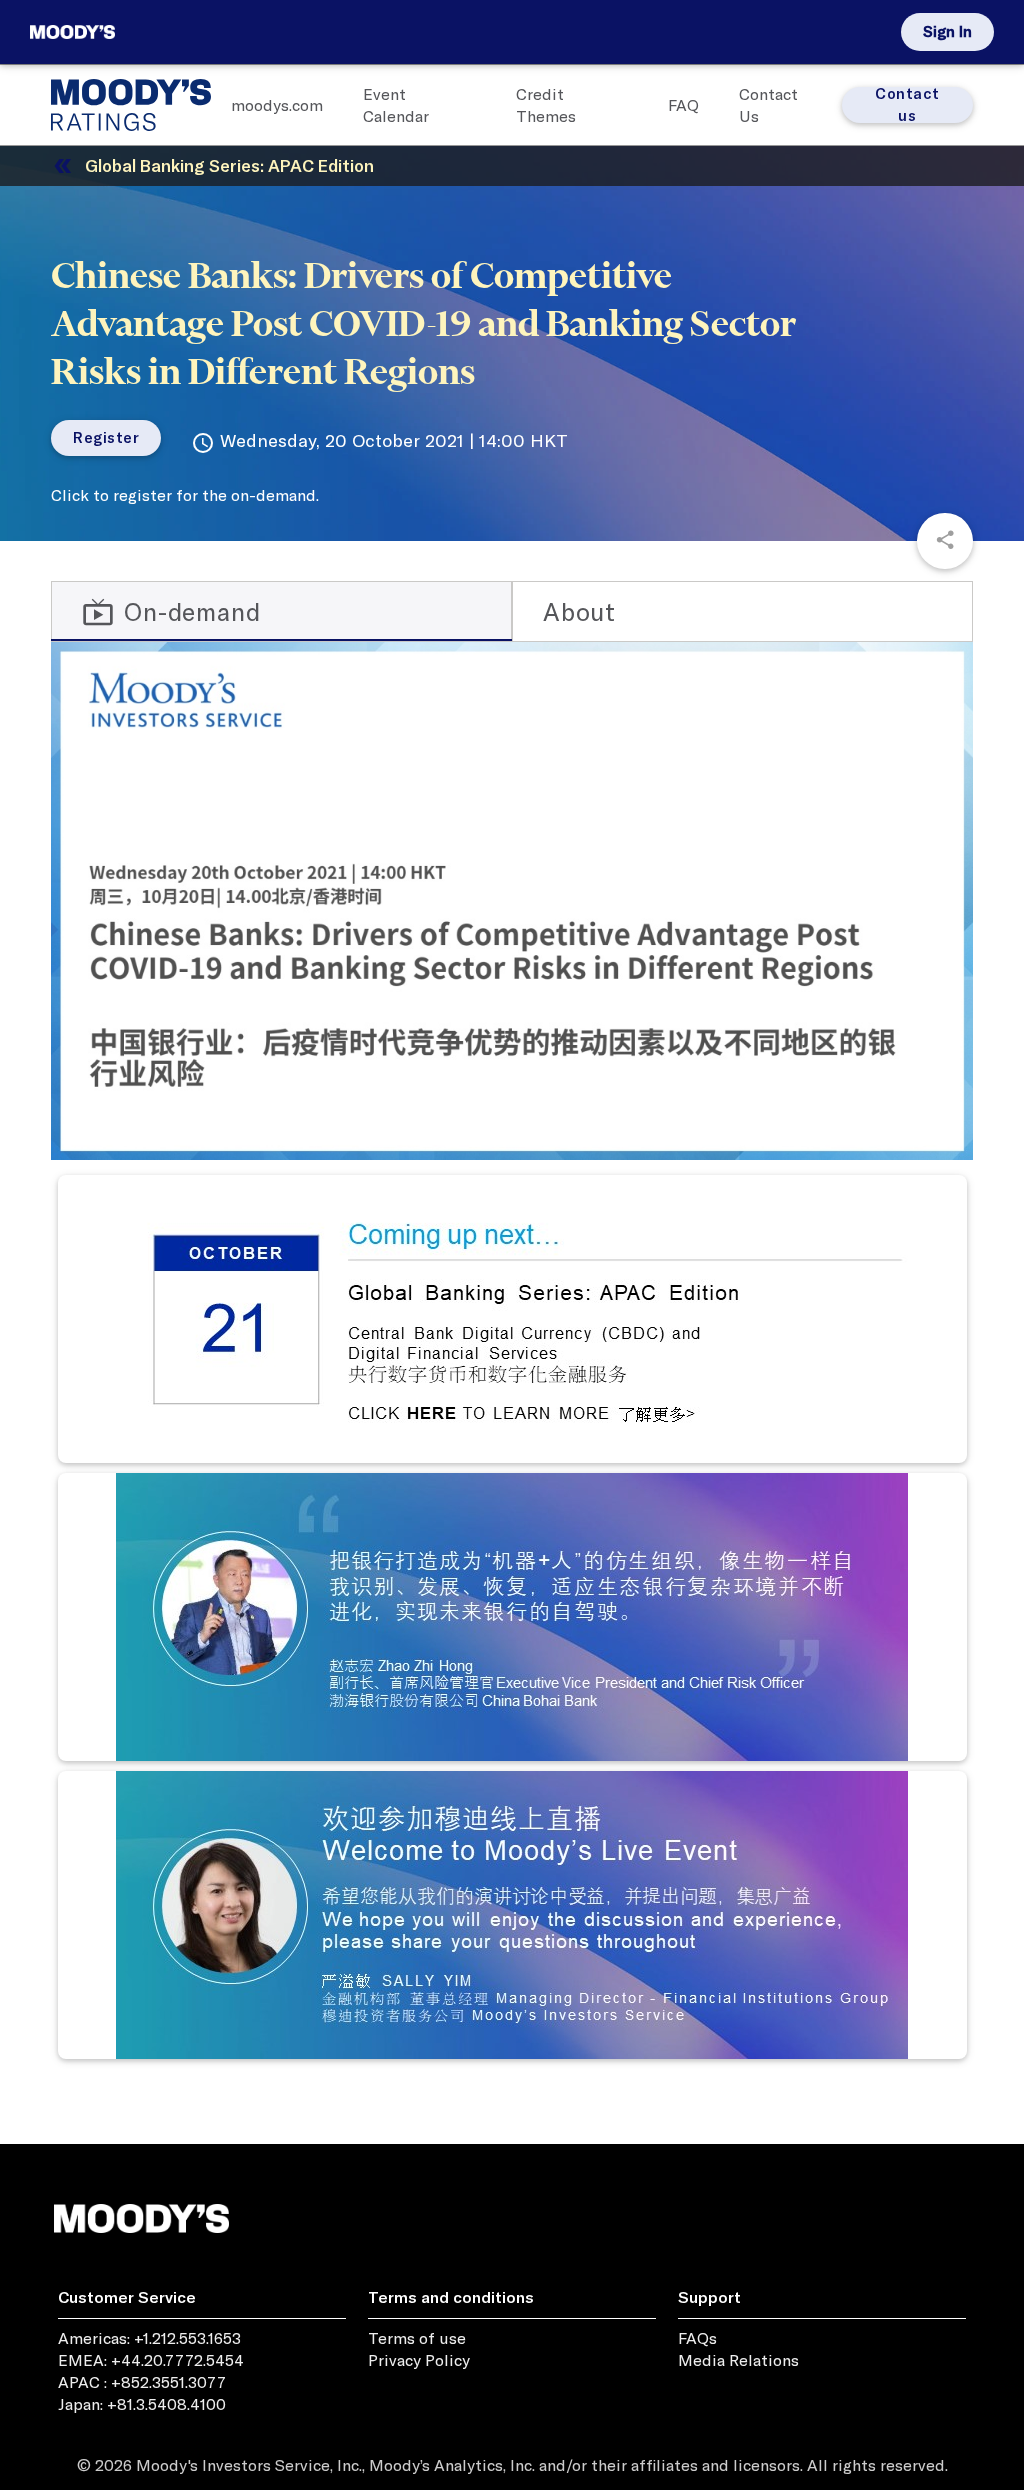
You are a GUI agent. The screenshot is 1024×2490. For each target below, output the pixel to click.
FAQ (683, 105)
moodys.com (277, 105)
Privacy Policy (419, 2360)
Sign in (947, 31)
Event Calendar (396, 105)
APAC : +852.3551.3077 (142, 2382)
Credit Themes (546, 105)
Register (106, 437)
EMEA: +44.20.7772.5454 (151, 2360)
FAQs (697, 2338)
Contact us (907, 105)
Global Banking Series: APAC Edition (229, 165)
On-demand (171, 612)
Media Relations (738, 2360)
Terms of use (417, 2338)
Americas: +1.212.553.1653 (149, 2338)
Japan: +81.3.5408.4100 (142, 2404)
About (579, 611)
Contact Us (768, 105)
